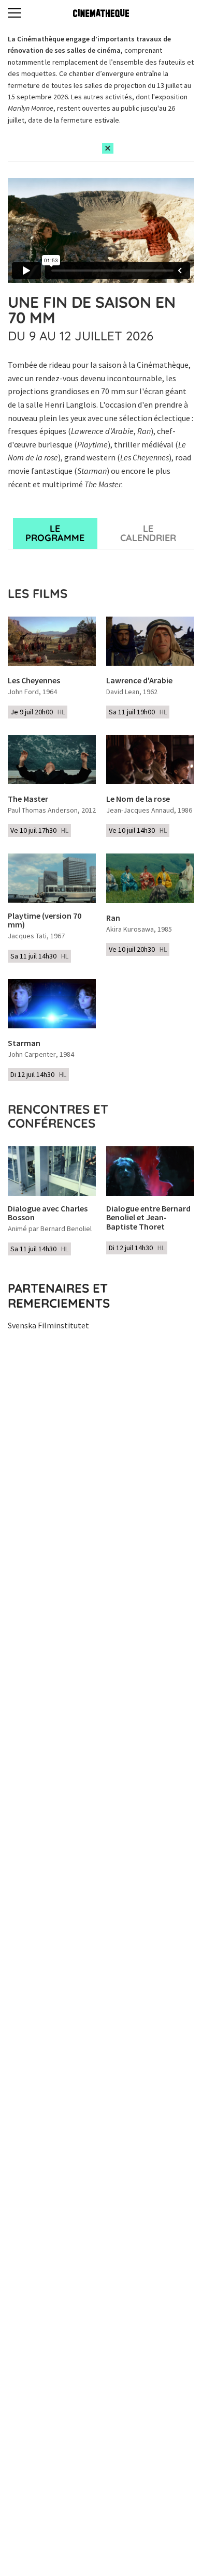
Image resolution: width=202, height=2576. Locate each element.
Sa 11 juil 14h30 (39, 956)
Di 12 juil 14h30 (38, 1074)
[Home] (101, 13)
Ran (113, 918)
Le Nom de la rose (138, 799)
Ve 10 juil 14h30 (138, 830)
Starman (24, 1043)
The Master (28, 799)
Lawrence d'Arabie (139, 681)
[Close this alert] (108, 148)
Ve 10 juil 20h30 (138, 949)
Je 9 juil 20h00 (38, 712)
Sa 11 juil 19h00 (138, 712)
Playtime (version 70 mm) (45, 920)
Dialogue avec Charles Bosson (48, 1213)
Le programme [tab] (55, 533)
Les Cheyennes (34, 681)
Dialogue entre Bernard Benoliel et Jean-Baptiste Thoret (148, 1218)
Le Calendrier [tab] (148, 533)
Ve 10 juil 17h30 (39, 830)
